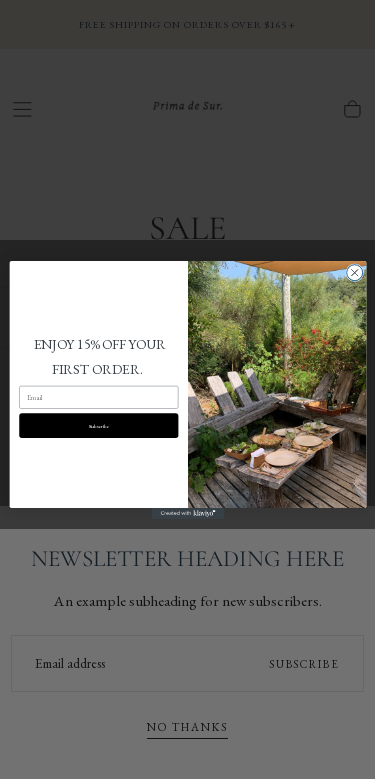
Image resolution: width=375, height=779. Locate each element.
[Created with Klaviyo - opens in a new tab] (187, 512)
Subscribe (98, 425)
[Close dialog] (354, 272)
